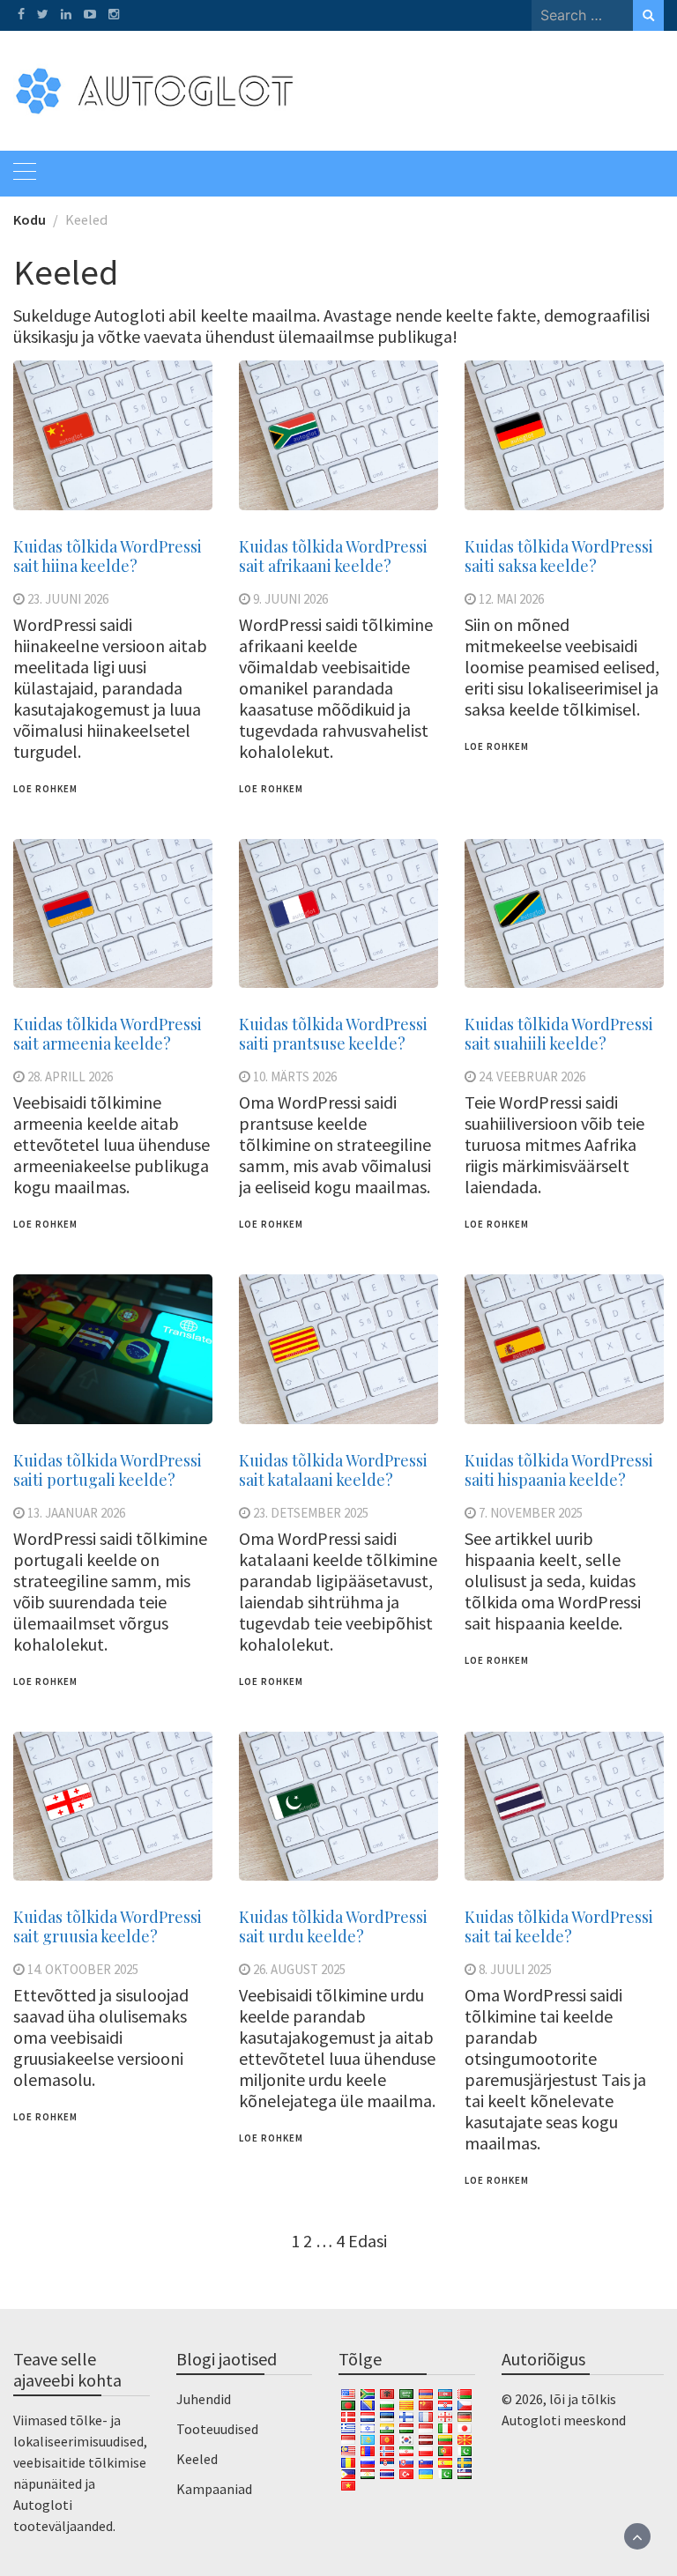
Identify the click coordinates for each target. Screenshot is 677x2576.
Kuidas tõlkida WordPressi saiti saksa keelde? (559, 556)
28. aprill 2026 (70, 1076)
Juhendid (204, 2399)
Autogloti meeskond (564, 2420)
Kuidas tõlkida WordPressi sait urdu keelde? (333, 1926)
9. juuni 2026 (290, 599)
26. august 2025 (299, 1969)
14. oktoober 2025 (83, 1969)
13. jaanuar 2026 (76, 1513)
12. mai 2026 (511, 599)
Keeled (197, 2459)
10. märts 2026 (295, 1076)
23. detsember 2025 (311, 1513)
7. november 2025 (531, 1513)
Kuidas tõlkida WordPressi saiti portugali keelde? (108, 1470)
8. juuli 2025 (515, 1969)
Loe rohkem (45, 789)
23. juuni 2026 (68, 599)
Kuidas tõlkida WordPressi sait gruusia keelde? (108, 1926)
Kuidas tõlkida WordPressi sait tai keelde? (559, 1926)
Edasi (368, 2241)
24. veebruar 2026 (532, 1076)
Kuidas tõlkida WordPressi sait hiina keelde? (108, 556)
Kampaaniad (214, 2489)
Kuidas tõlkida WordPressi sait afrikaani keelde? (333, 556)
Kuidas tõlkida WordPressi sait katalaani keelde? (333, 1470)
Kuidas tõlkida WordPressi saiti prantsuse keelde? (333, 1034)
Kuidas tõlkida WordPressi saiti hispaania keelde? (559, 1470)
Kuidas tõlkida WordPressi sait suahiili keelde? (559, 1034)
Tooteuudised (217, 2429)
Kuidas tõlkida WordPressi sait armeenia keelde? (108, 1034)
